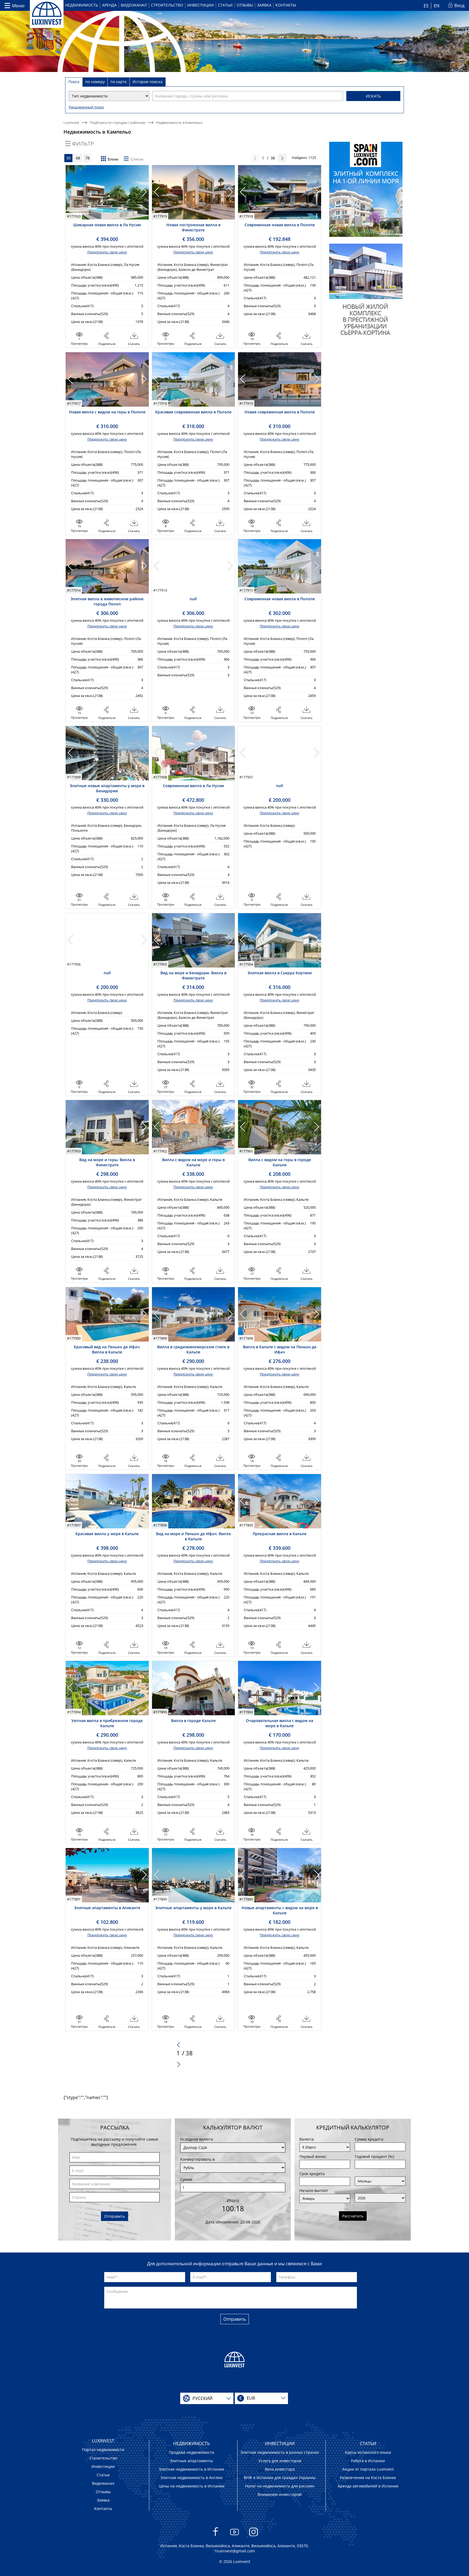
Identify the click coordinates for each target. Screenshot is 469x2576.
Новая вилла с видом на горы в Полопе (107, 412)
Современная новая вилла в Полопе (280, 225)
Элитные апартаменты (191, 2461)
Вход (459, 5)
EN (437, 6)
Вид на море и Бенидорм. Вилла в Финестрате (193, 975)
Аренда (109, 5)
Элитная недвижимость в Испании (191, 2469)
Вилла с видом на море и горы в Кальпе (193, 1162)
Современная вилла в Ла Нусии (193, 786)
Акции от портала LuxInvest (368, 2469)
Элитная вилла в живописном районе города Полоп (107, 601)
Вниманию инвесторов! (280, 2494)
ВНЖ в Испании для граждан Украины (280, 2478)
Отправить (115, 2216)
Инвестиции (201, 5)
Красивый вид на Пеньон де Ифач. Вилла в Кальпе (107, 1349)
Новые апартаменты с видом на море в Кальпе (280, 1910)
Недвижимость (82, 5)
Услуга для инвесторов (280, 2461)
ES (426, 6)
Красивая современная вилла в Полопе (193, 412)
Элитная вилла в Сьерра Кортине (280, 973)
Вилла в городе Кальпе (193, 1721)
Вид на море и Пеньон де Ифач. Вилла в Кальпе (193, 1536)
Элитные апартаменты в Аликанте (107, 1908)
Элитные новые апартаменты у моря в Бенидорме (107, 788)
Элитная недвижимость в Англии (191, 2478)
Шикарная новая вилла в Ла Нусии (107, 225)
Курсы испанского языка (368, 2452)
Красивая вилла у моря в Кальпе (107, 1534)
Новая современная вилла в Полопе (280, 412)
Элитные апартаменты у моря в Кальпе (193, 1908)
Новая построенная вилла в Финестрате (193, 227)
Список (137, 159)
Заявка (264, 5)
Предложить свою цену (107, 252)
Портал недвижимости (103, 2450)
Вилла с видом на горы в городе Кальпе (280, 1162)
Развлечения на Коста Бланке (368, 2478)
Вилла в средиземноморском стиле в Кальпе (193, 1349)
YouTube (235, 2539)
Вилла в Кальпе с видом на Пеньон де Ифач (280, 1349)
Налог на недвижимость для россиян (280, 2486)
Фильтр (83, 144)
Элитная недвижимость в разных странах (280, 2452)
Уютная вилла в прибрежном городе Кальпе (107, 1723)
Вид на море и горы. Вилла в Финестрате (107, 1162)
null (193, 599)
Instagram (254, 2539)
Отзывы (245, 5)
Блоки (113, 159)
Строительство (167, 5)
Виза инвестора (280, 2469)
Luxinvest (71, 122)
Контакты (286, 5)
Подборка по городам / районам (118, 122)
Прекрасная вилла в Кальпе (280, 1534)
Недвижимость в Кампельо (179, 122)
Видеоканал (134, 5)
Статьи (225, 5)
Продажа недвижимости (191, 2452)
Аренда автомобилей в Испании (368, 2486)
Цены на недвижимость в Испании (192, 2486)
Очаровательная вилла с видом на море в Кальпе (280, 1723)
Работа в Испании (368, 2461)
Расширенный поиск (86, 107)
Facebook (216, 2539)
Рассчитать (353, 2216)
